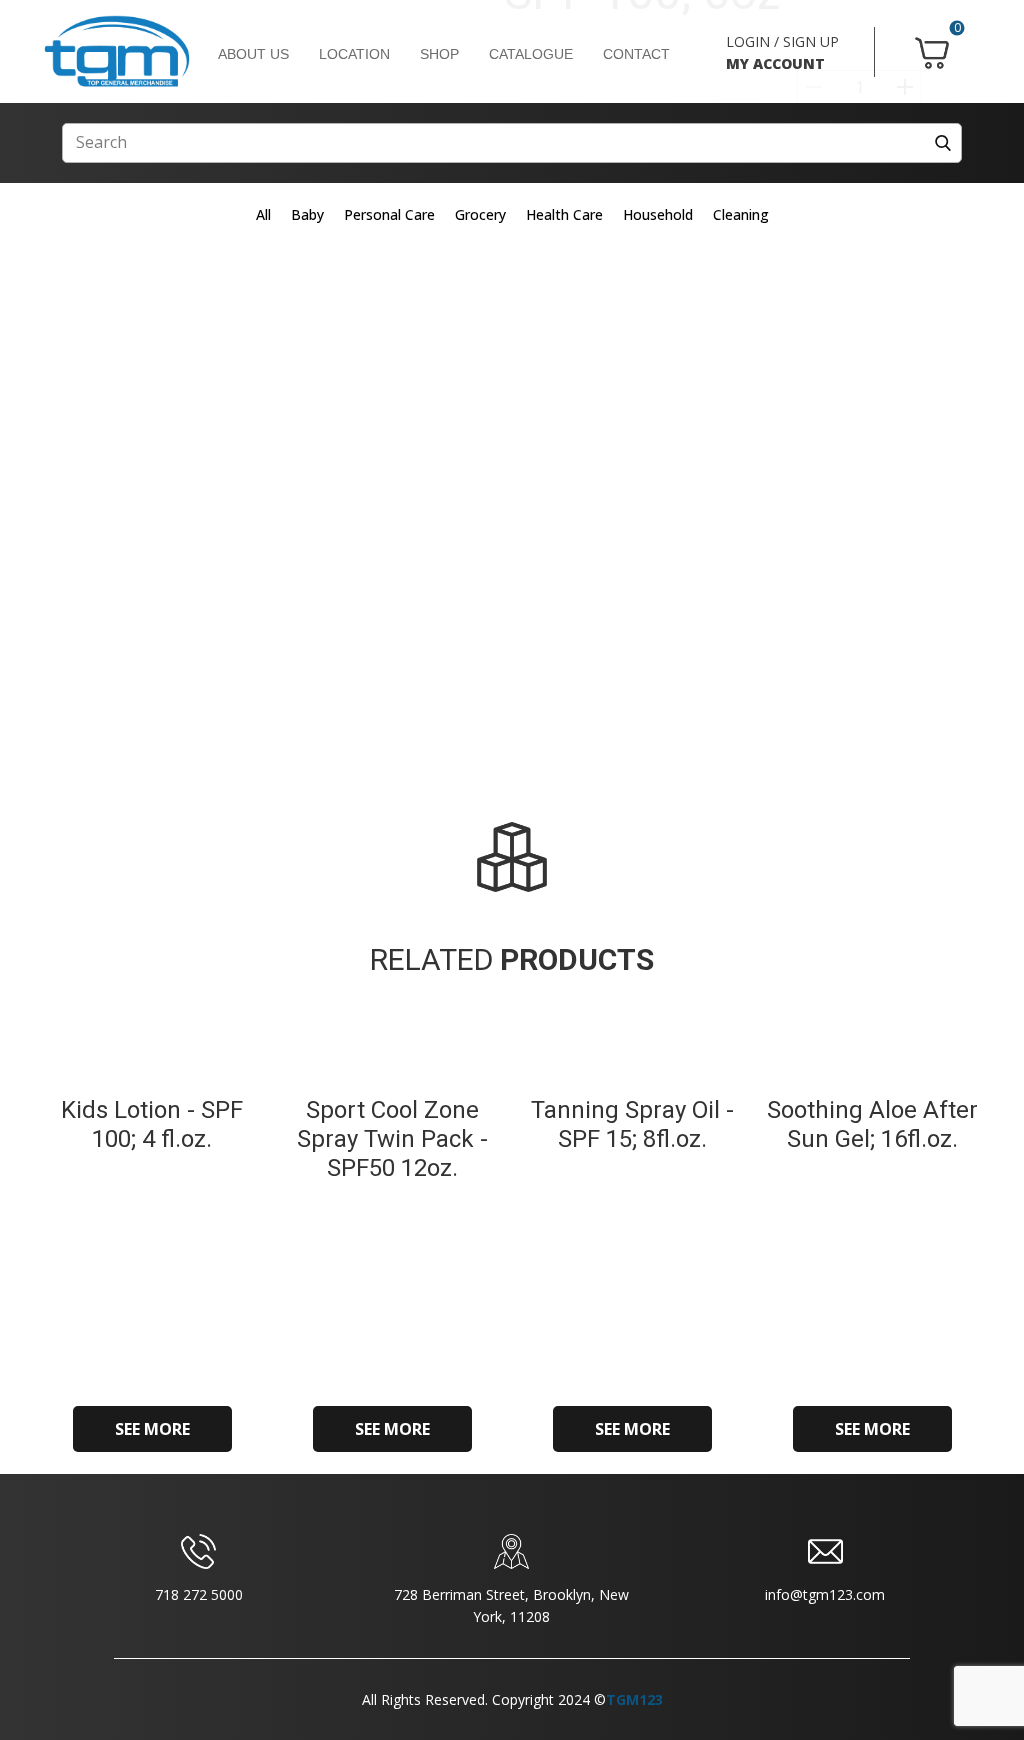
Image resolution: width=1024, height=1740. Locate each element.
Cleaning (741, 214)
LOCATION (354, 54)
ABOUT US (253, 54)
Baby (307, 214)
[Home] (117, 52)
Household (658, 214)
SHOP (439, 54)
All (263, 214)
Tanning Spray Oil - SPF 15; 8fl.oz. (632, 1124)
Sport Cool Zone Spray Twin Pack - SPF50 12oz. (392, 1139)
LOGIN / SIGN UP (782, 41)
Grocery (480, 214)
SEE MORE (152, 1429)
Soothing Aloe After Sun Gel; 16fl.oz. (872, 1124)
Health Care (564, 214)
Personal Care (389, 214)
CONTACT (636, 54)
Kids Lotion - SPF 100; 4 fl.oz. (152, 1124)
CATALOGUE (531, 54)
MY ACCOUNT (775, 63)
